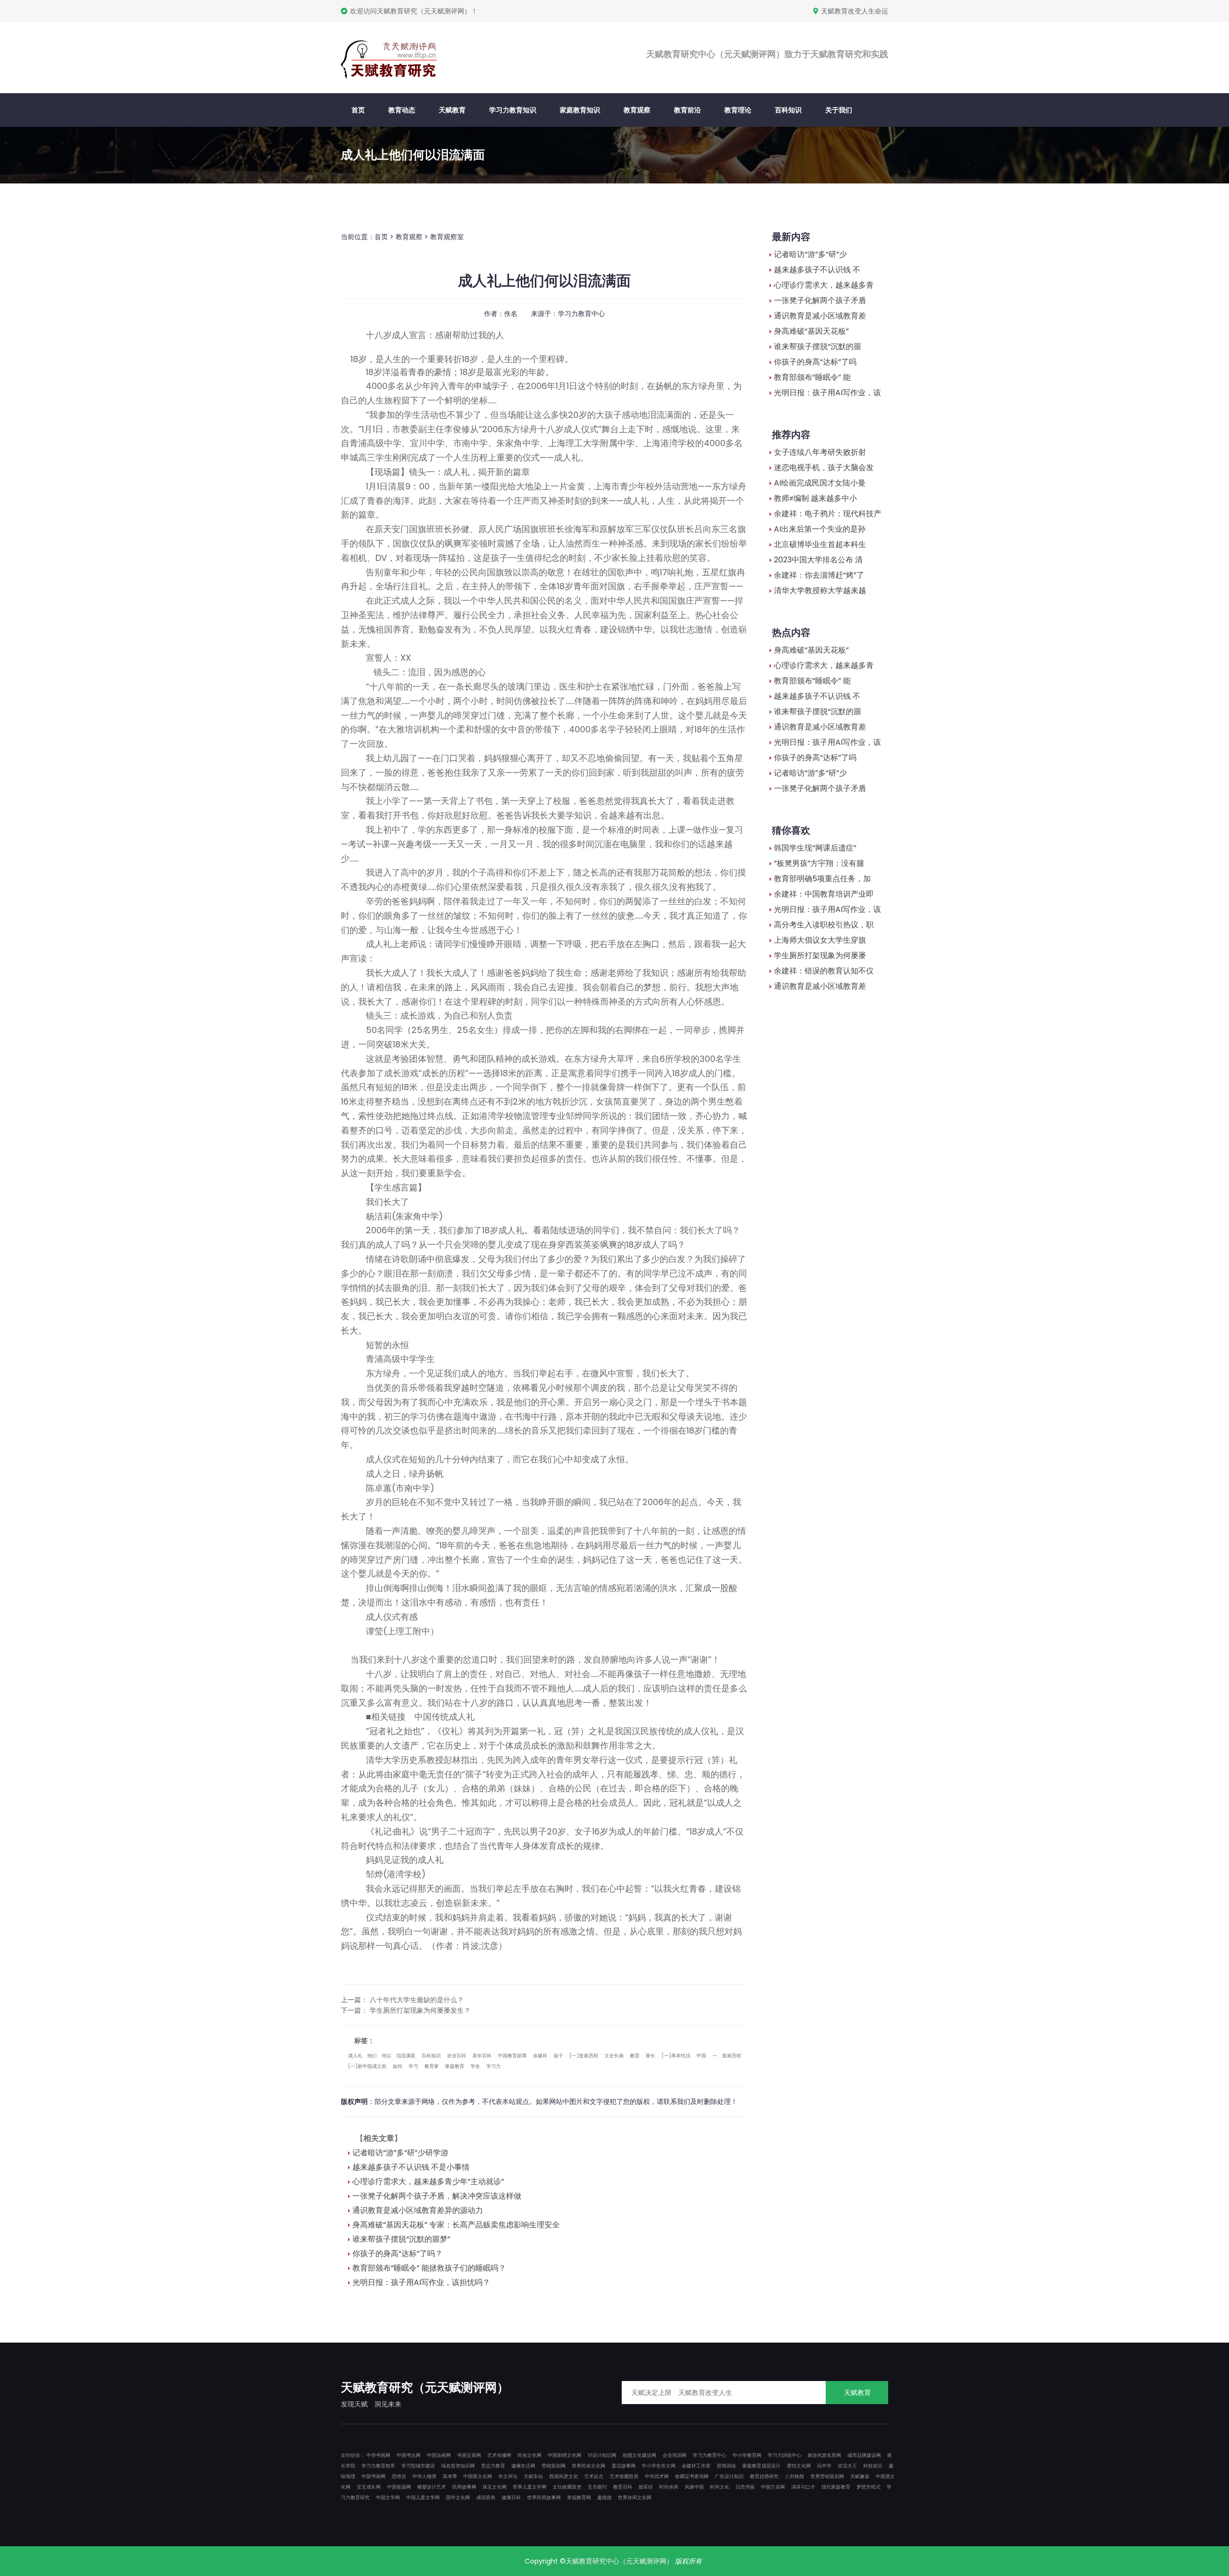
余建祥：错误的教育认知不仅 (824, 971)
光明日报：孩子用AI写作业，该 (827, 393)
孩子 (558, 2056)
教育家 (432, 2066)
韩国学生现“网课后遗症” (815, 848)
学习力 (494, 2066)
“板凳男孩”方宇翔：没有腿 (819, 863)
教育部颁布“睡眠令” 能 (812, 377)
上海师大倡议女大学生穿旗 (820, 940)
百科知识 (788, 110)
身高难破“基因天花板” (811, 331)
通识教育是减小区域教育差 (820, 316)
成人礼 (355, 2056)
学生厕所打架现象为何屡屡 (820, 955)
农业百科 (457, 2056)
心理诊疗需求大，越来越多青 (824, 285)
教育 (635, 2056)
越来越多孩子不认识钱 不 (817, 270)
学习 (413, 2066)
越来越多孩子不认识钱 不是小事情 (411, 2167)
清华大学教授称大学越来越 (820, 590)
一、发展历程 (727, 2056)
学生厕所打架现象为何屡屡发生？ (420, 2010)
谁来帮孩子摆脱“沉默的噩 (818, 346)
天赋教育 (452, 110)
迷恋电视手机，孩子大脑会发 (824, 468)
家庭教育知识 (580, 110)
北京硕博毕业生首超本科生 (820, 544)
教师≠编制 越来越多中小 (815, 498)
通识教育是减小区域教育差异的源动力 (418, 2210)
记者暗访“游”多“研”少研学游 (400, 2153)
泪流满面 (406, 2056)
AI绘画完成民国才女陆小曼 (820, 483)
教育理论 (738, 110)
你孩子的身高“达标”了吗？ (398, 2254)
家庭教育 (455, 2066)
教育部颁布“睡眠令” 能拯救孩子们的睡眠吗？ (429, 2268)
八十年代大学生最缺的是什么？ (417, 2000)
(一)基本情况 (676, 2056)
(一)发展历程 (584, 2056)
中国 (701, 2056)
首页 (358, 110)
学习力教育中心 (581, 314)
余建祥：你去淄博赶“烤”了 (819, 575)
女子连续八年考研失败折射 (820, 452)
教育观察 (637, 110)
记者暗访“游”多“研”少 (810, 254)
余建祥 (540, 2056)
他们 (372, 2056)
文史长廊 (614, 2056)
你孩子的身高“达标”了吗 (815, 362)
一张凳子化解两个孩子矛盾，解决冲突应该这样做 (437, 2196)
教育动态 (402, 110)
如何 (398, 2066)
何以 (386, 2056)
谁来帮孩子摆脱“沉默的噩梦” (401, 2239)
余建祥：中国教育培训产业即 (824, 894)
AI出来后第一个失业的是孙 (820, 529)
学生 (475, 2066)
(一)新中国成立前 (367, 2066)
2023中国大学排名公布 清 (818, 560)
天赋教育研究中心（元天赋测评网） (619, 2561)
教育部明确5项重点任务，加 (822, 879)
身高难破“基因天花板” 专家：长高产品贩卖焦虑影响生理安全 (456, 2225)
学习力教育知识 (513, 110)
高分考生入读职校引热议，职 (824, 925)
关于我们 (839, 110)
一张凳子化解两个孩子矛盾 (820, 300)
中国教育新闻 (512, 2056)
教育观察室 (447, 237)
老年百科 (482, 2056)
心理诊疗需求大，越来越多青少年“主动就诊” (428, 2181)
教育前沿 (687, 110)
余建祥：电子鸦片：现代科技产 (828, 514)
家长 (651, 2056)
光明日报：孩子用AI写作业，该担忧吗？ (421, 2282)
